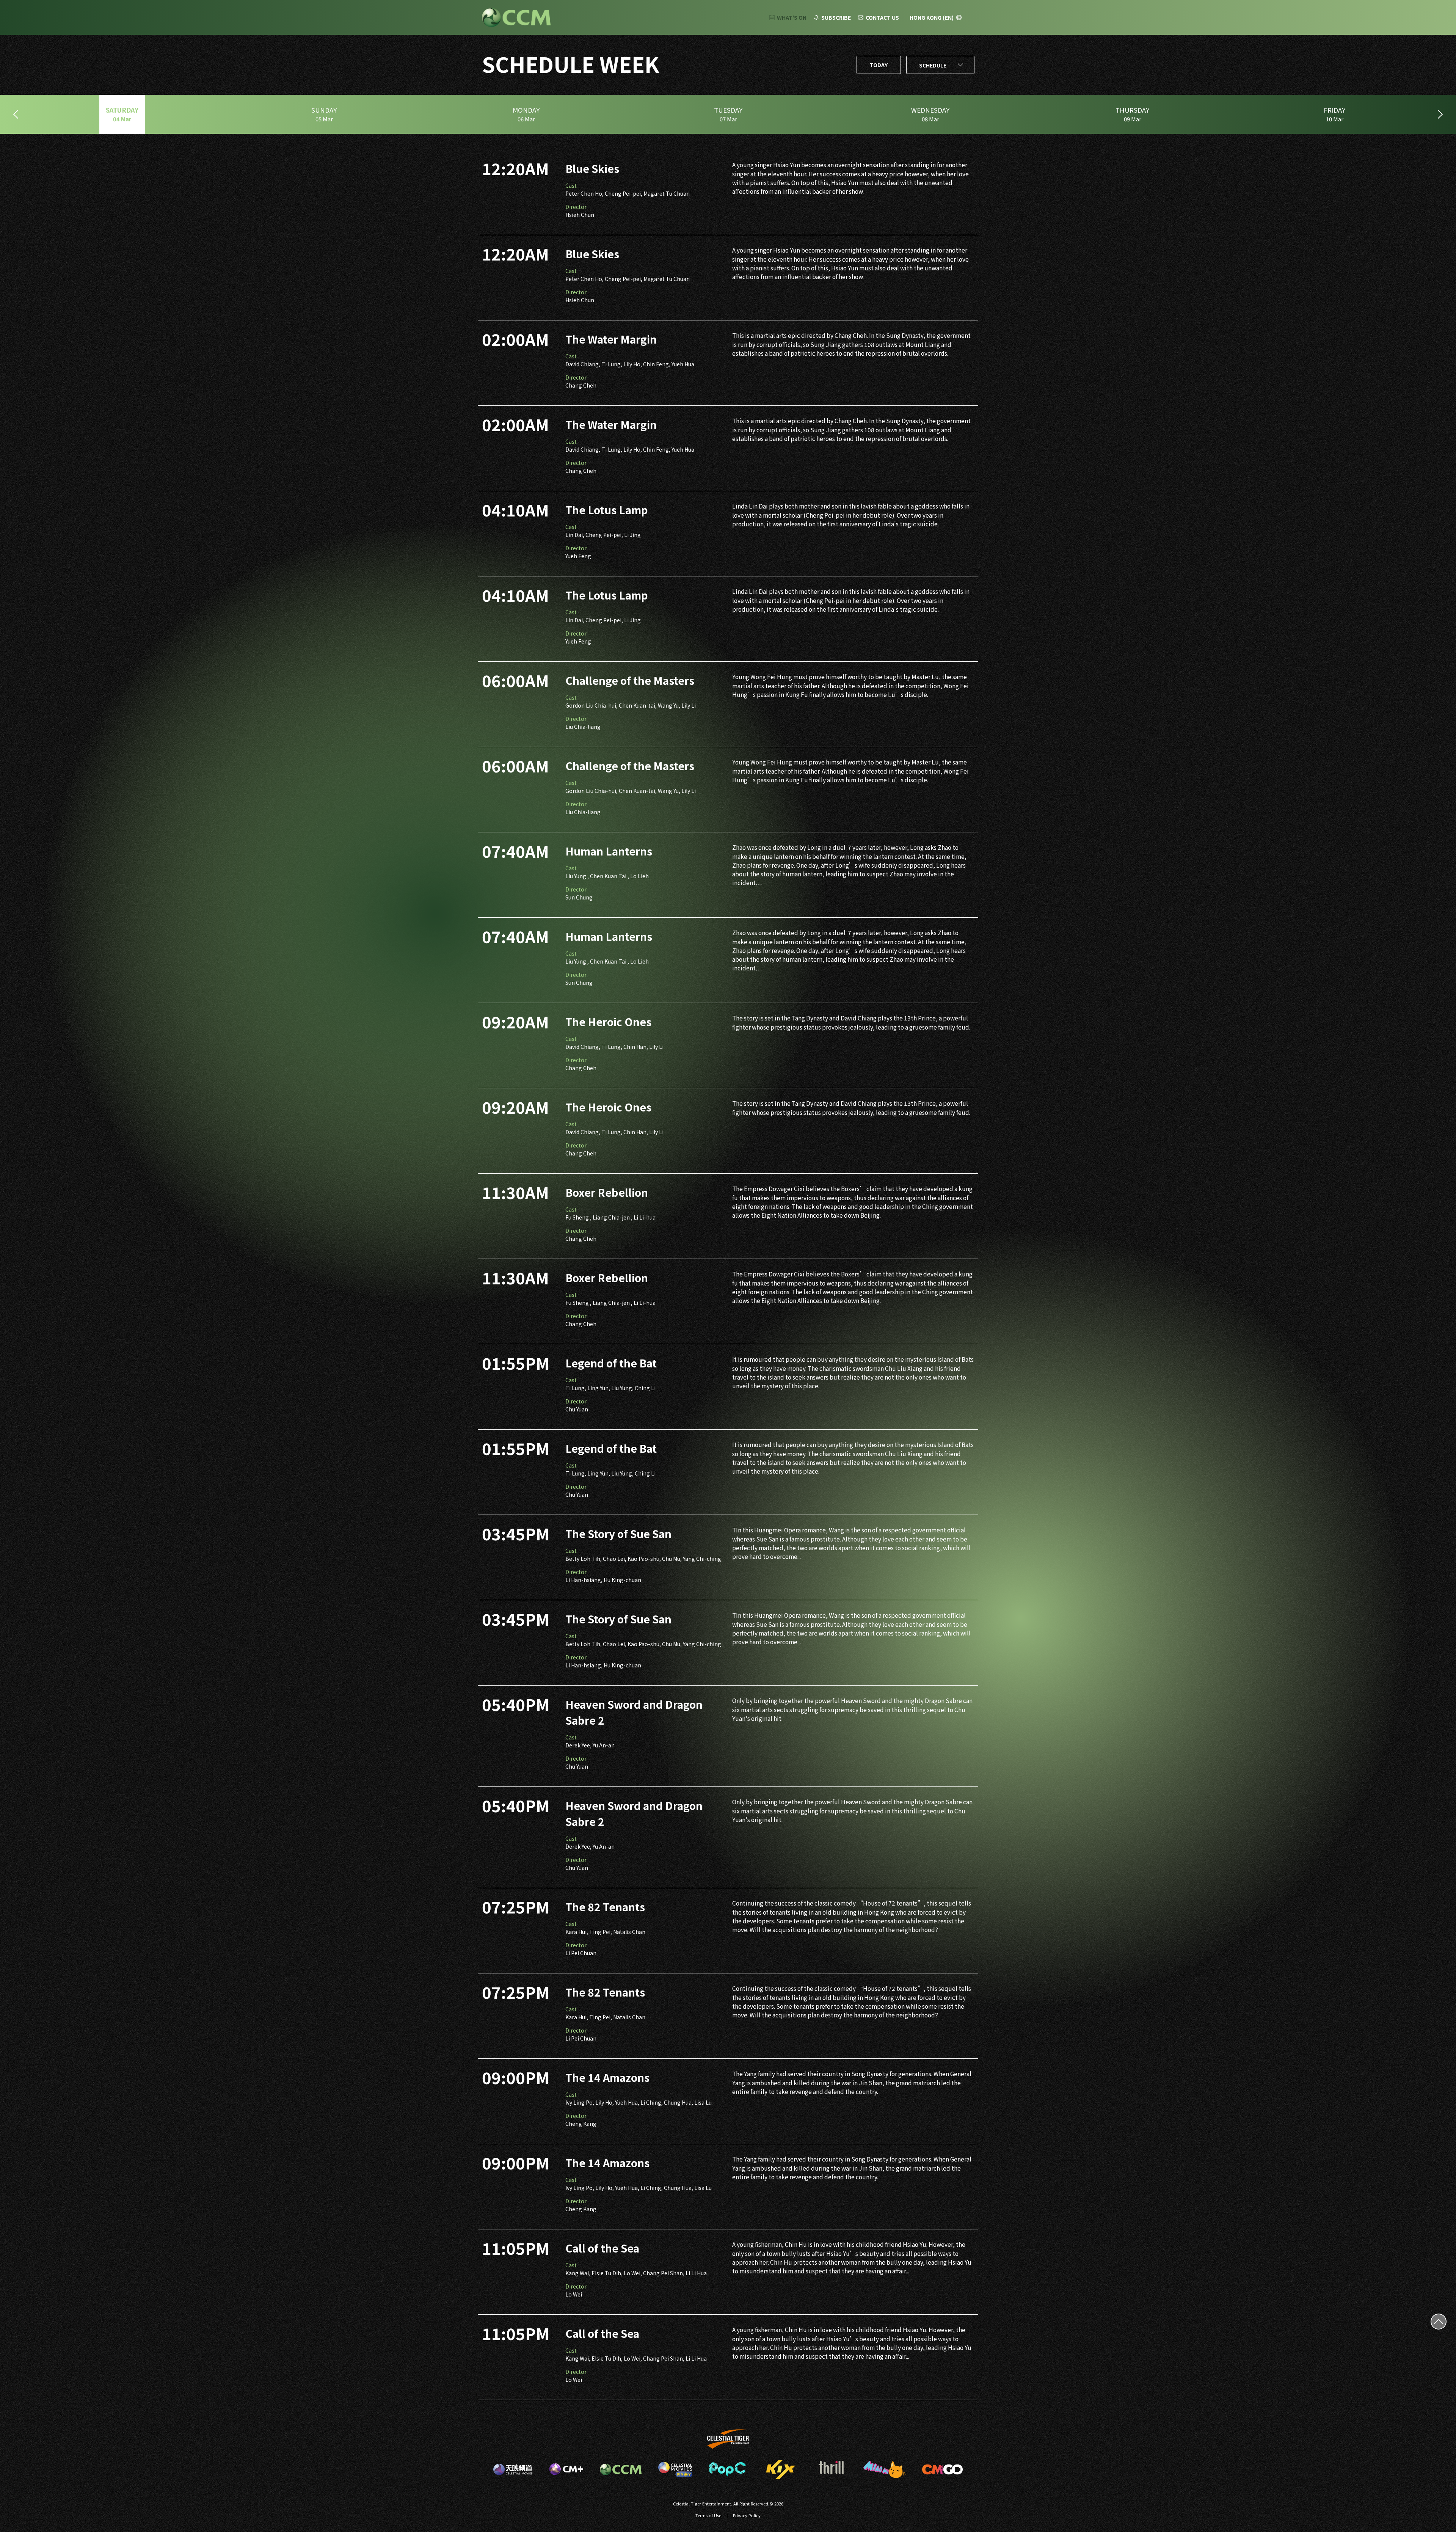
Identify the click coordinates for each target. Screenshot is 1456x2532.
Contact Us (882, 17)
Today (879, 65)
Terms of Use (708, 2515)
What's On (792, 17)
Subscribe (836, 17)
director (576, 207)
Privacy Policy (747, 2515)
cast (571, 185)
